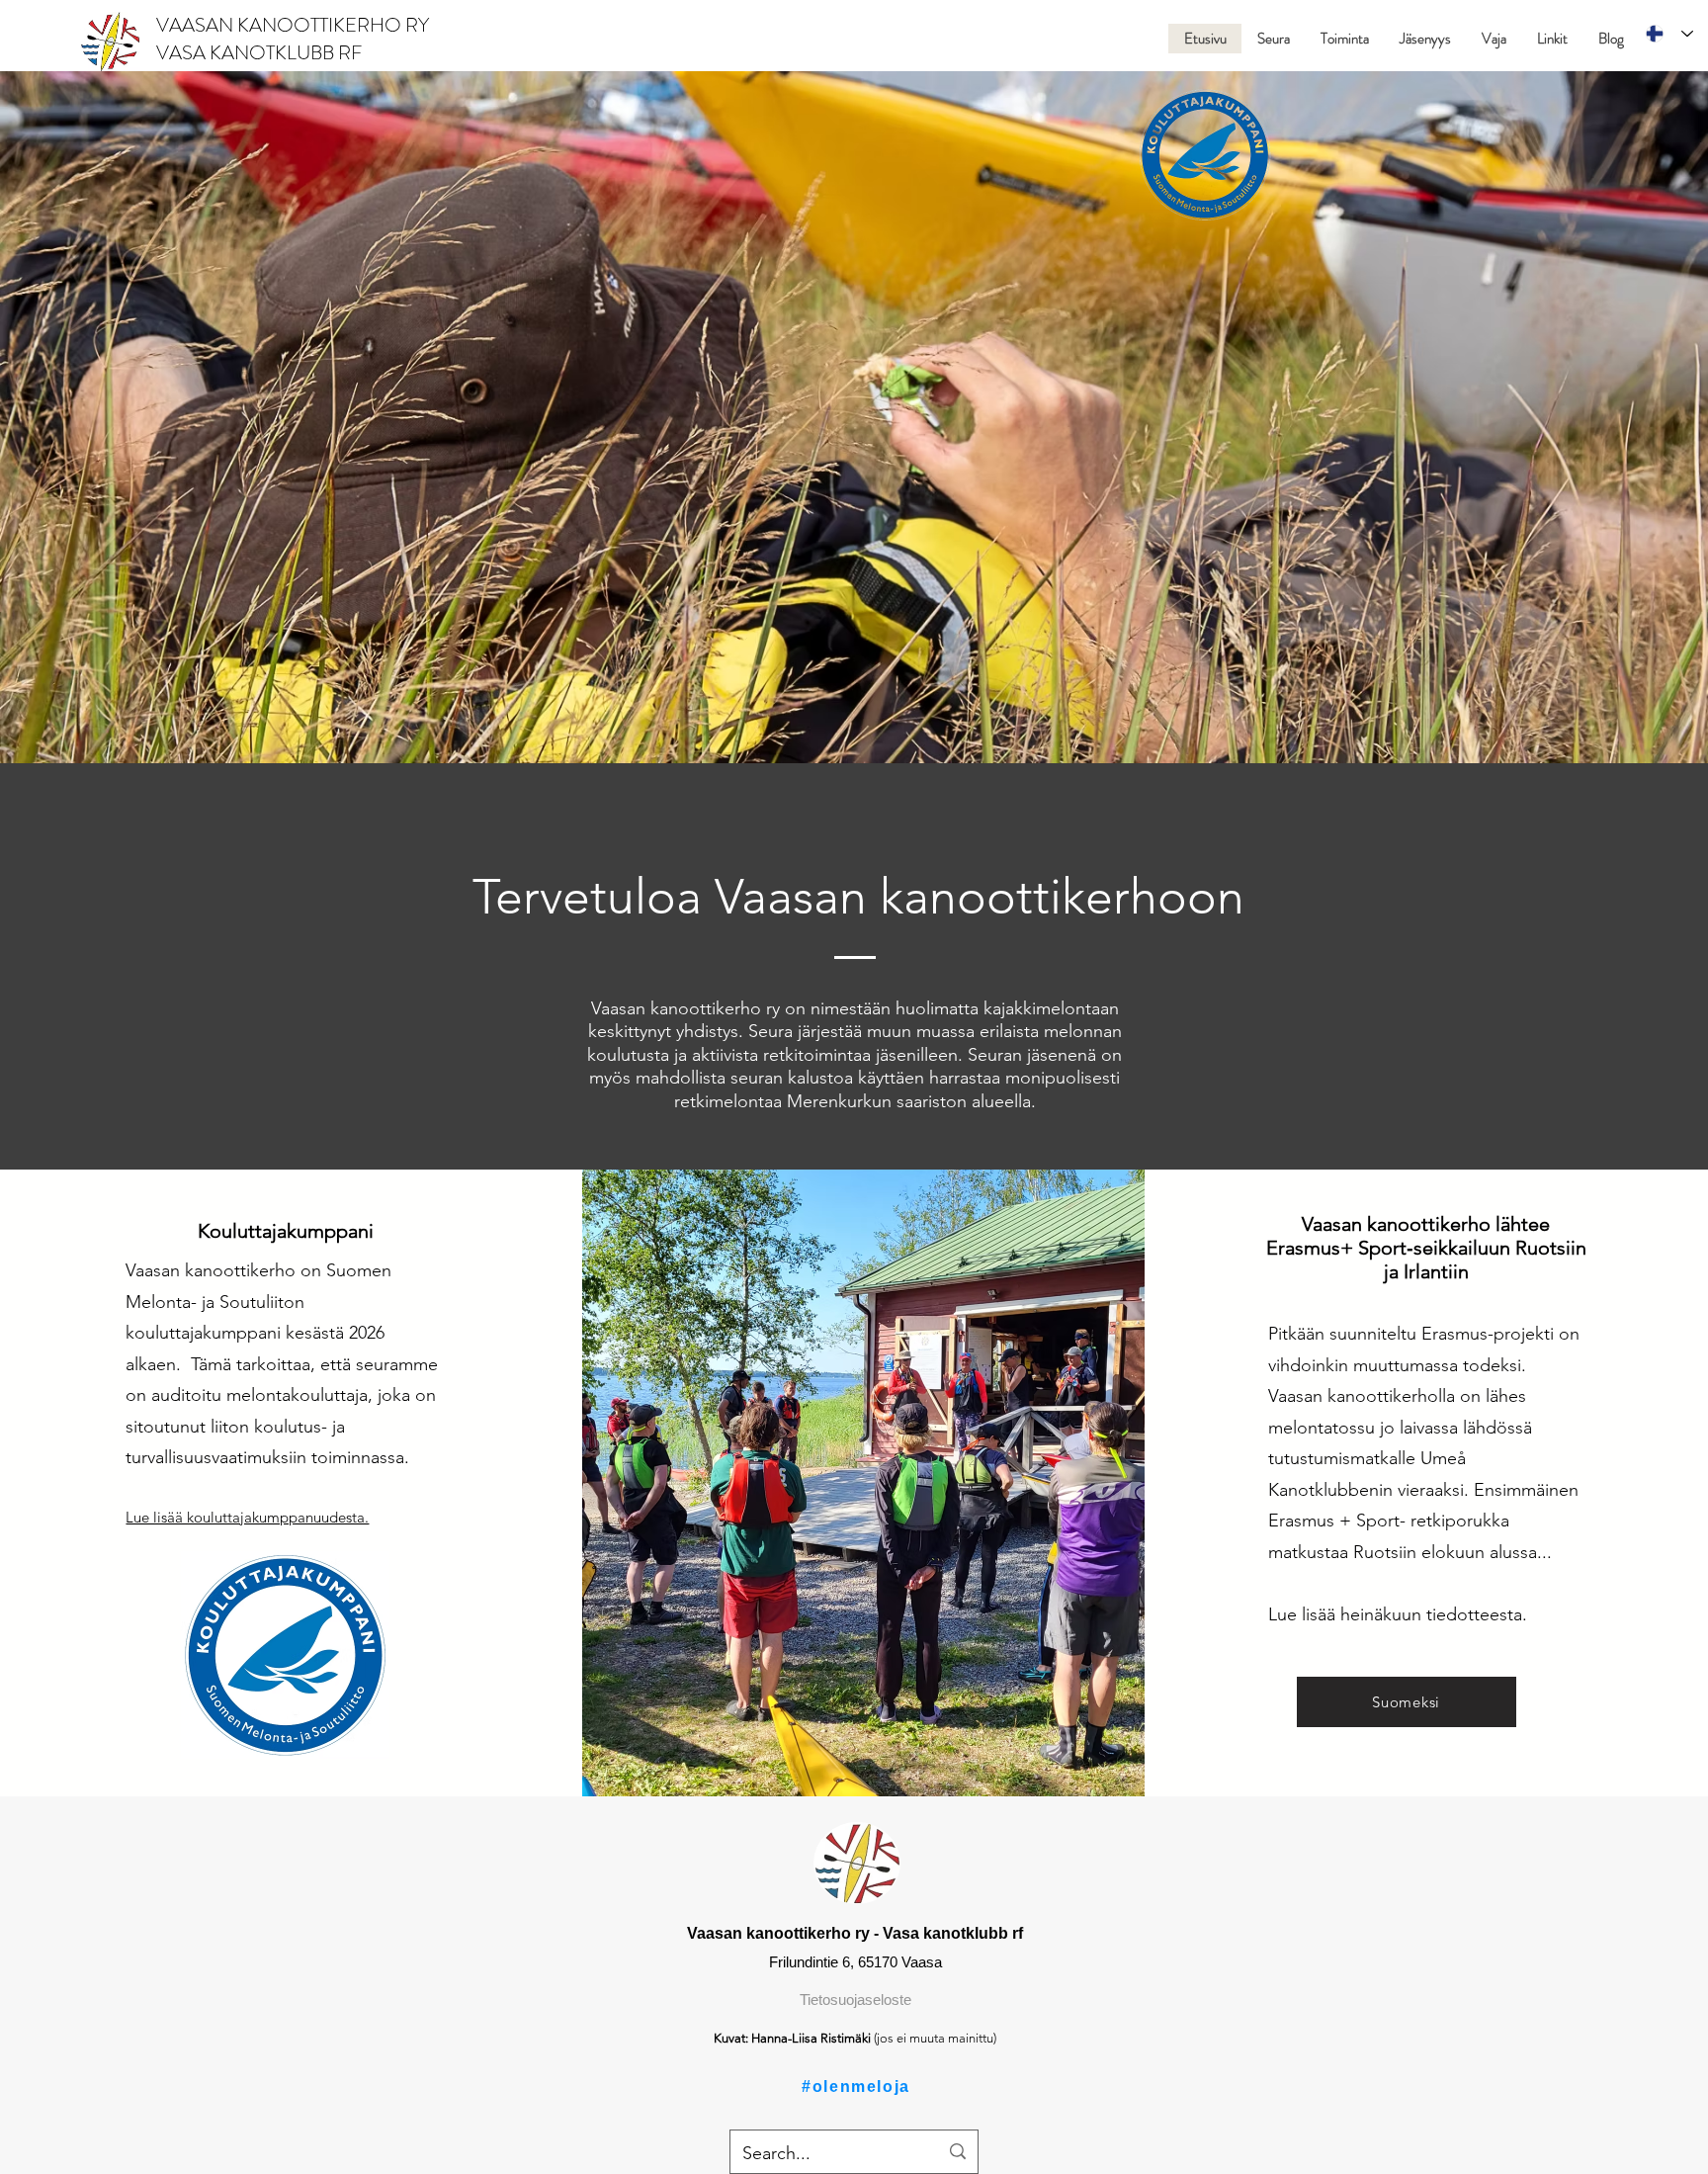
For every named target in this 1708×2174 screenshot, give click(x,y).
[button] (1273, 39)
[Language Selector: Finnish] (1669, 34)
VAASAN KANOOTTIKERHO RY (295, 25)
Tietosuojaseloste (855, 2000)
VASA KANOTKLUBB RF (259, 53)
